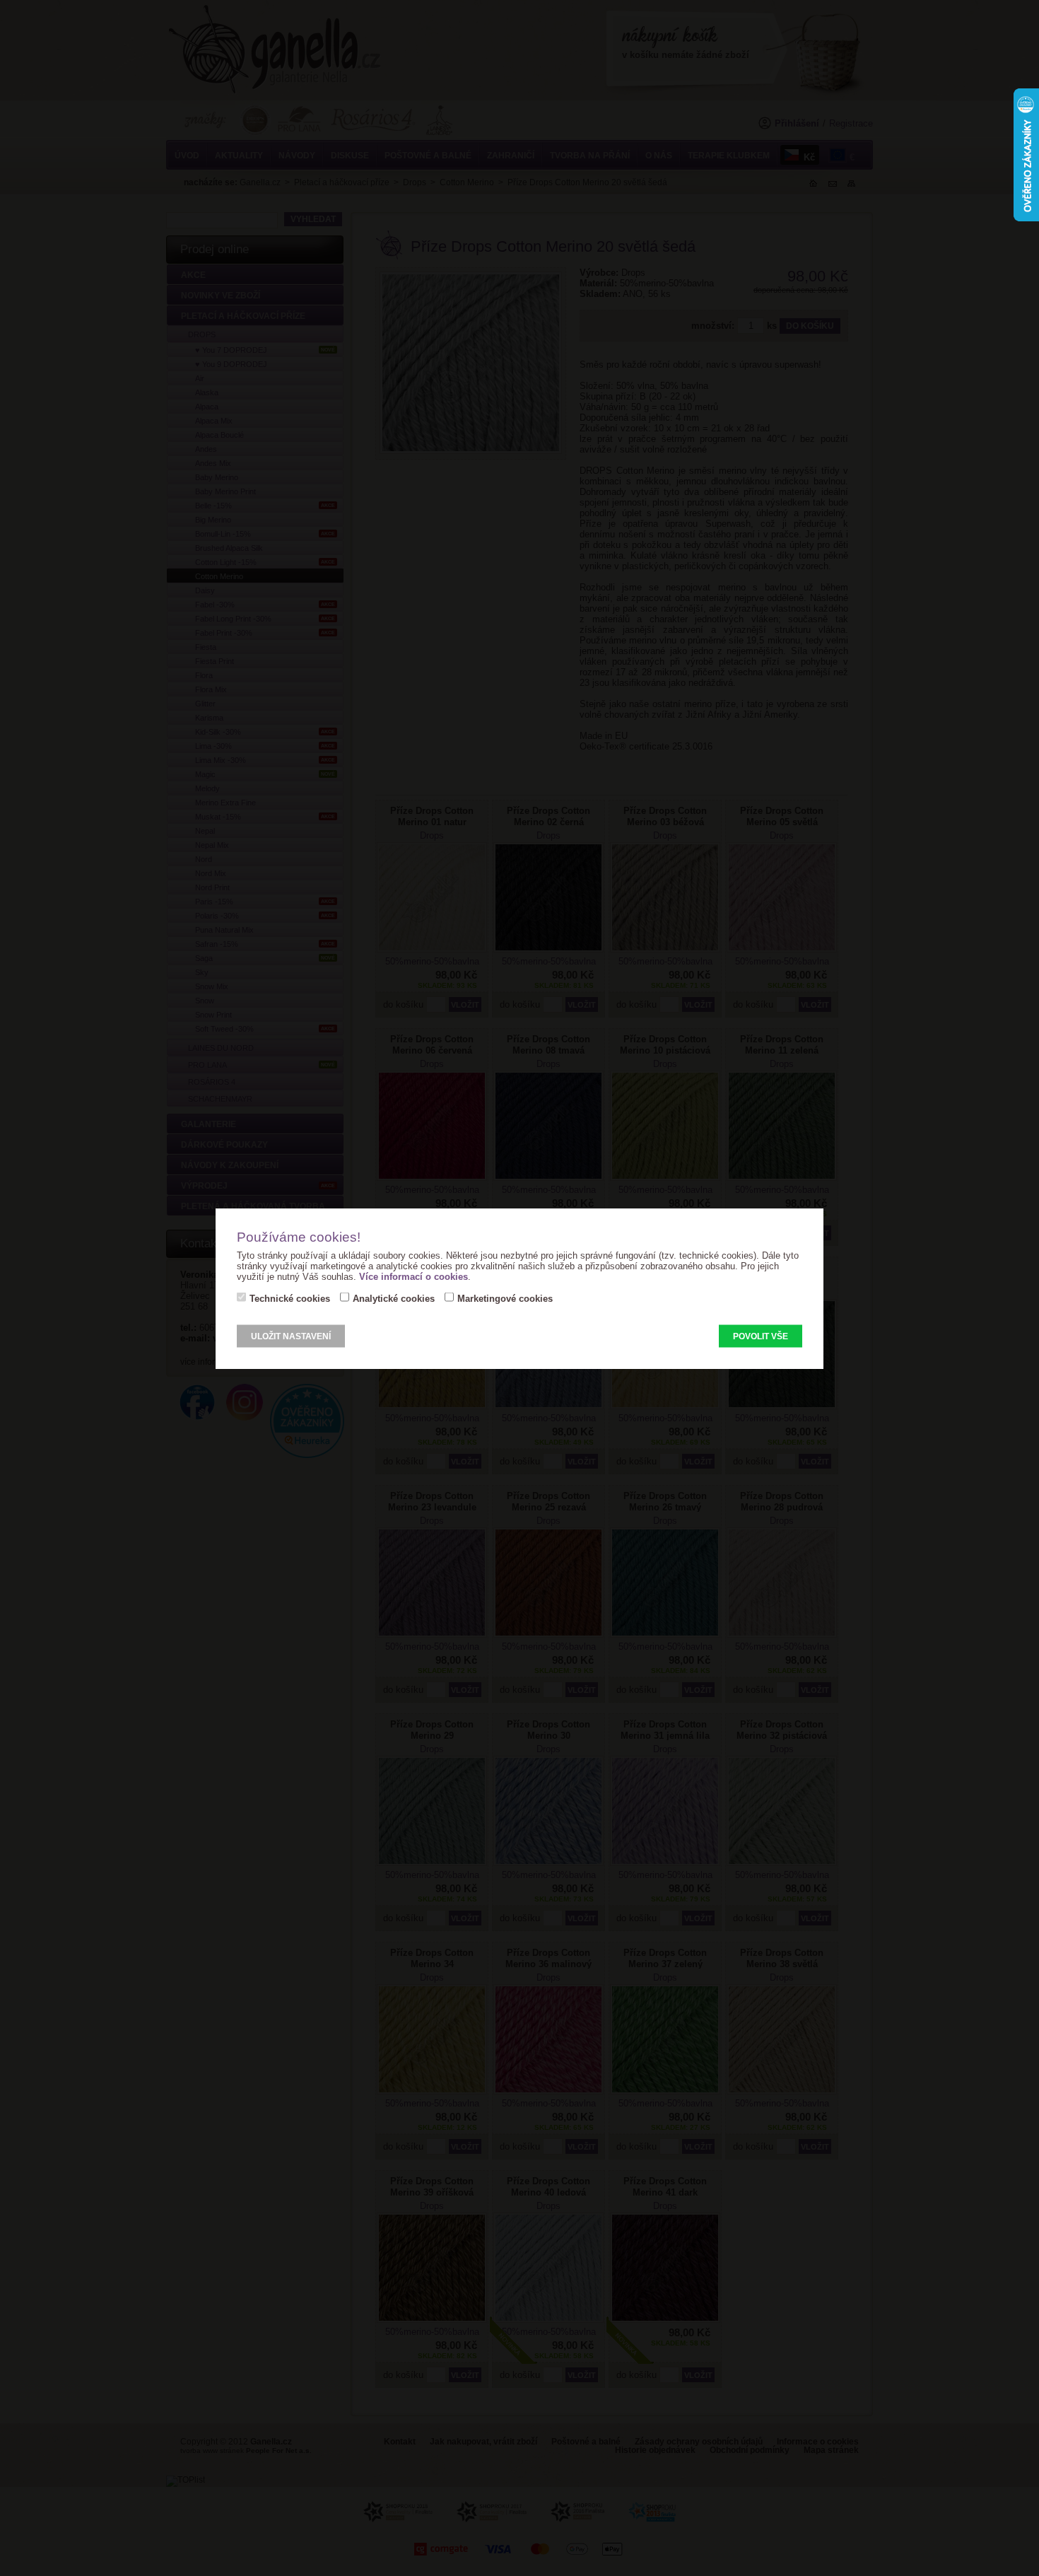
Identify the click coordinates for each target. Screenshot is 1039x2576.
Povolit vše (761, 1336)
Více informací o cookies (413, 1276)
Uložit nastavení (291, 1336)
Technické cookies (290, 1298)
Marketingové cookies (505, 1298)
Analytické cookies (394, 1298)
